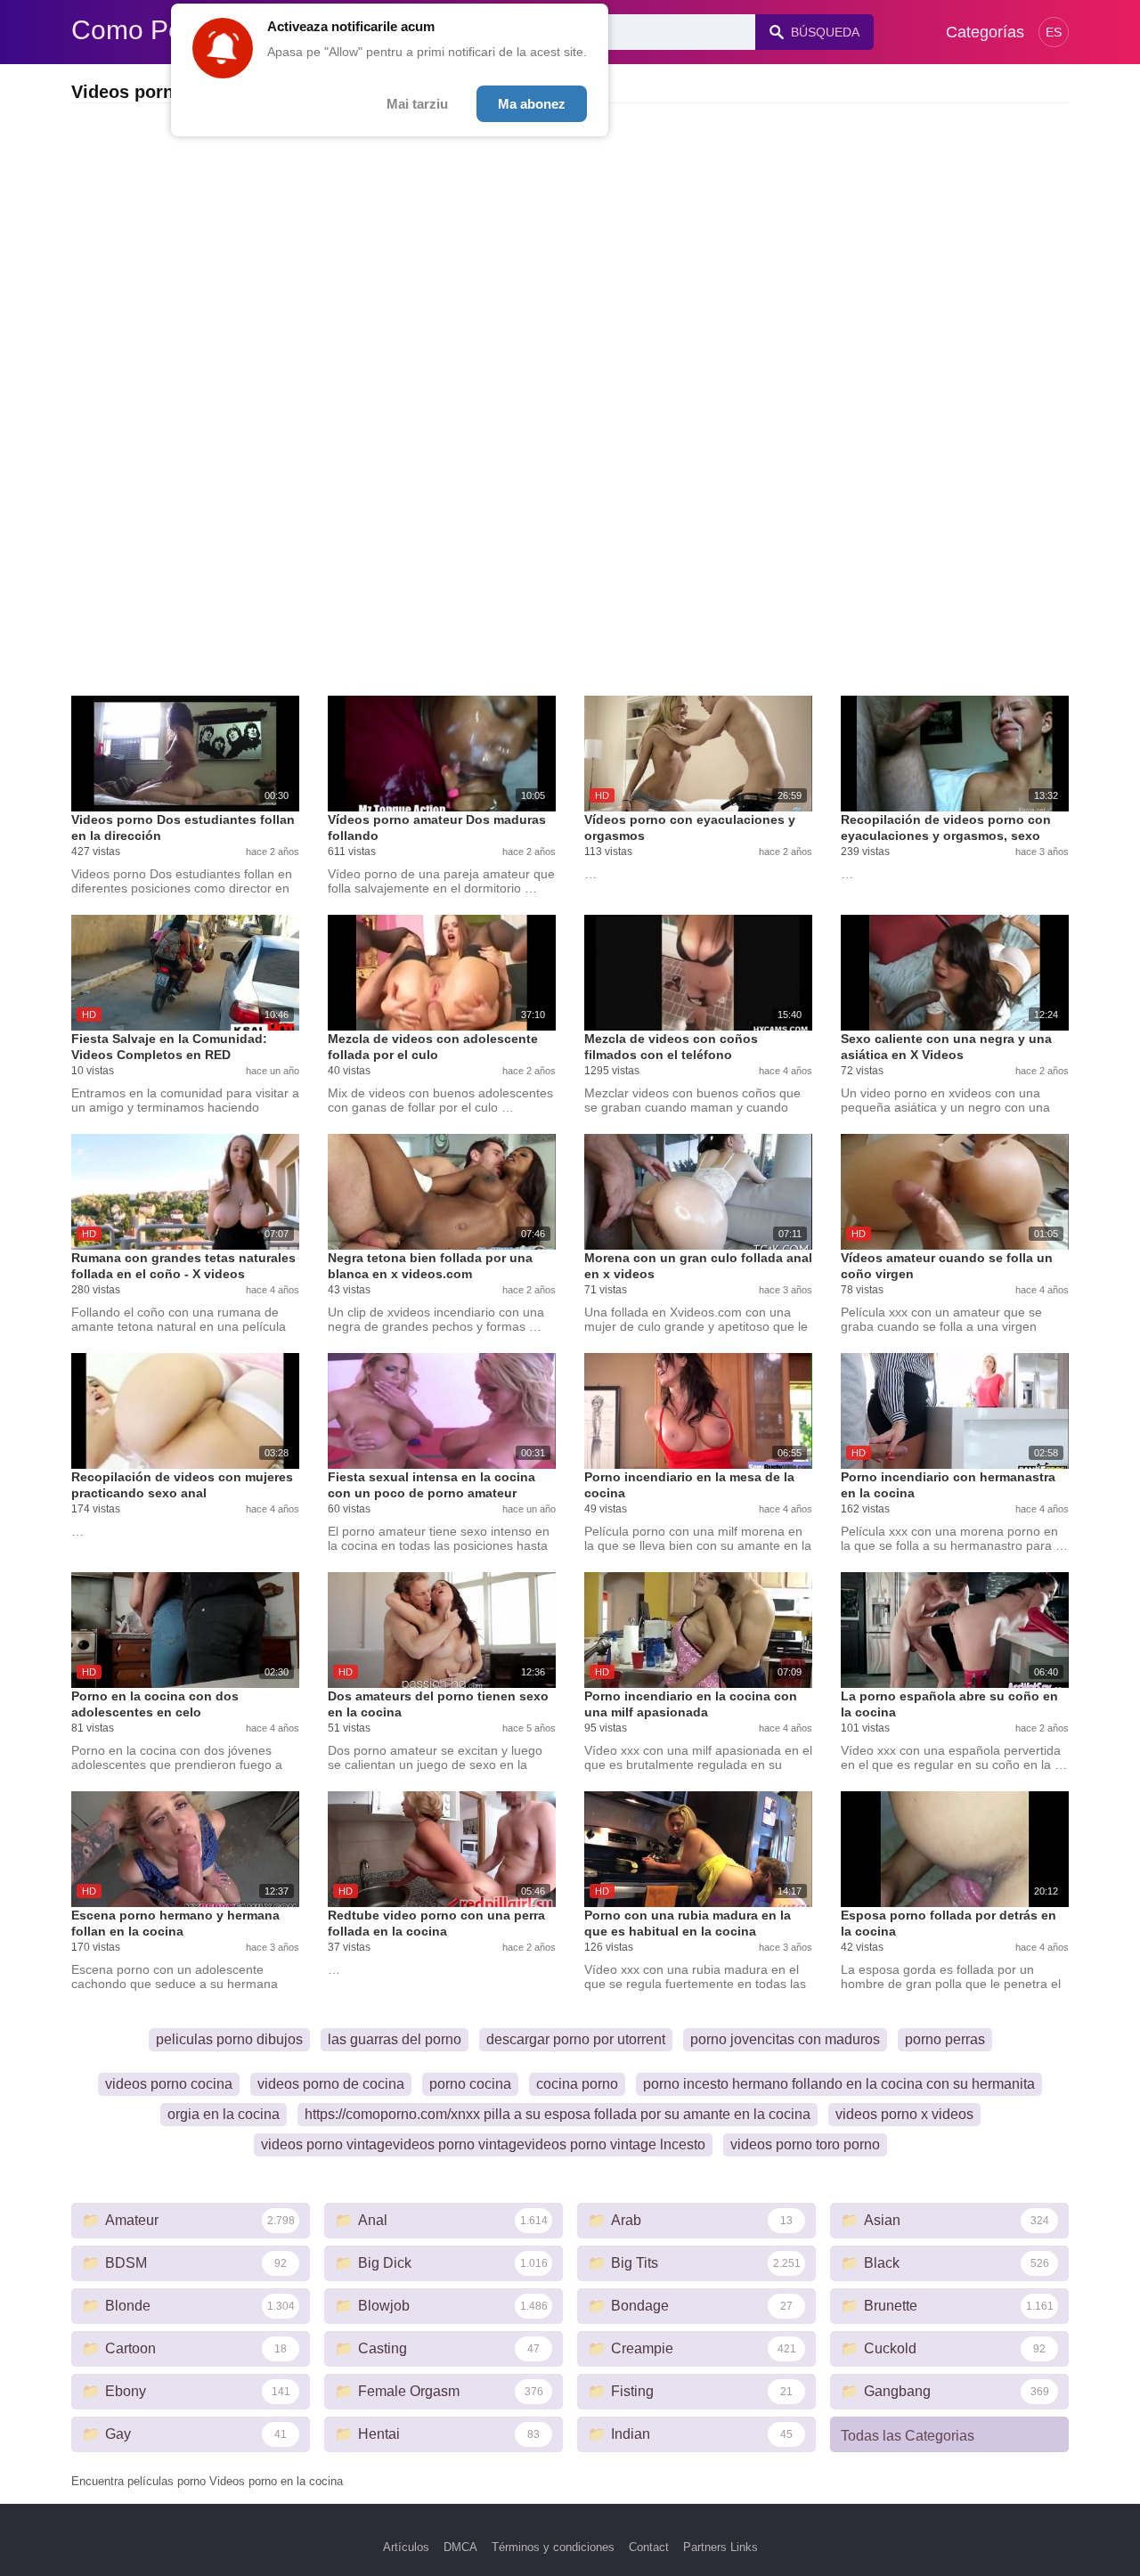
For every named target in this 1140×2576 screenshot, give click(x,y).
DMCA (460, 2547)
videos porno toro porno (805, 2144)
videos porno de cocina (331, 2084)
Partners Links (721, 2547)
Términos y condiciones (553, 2547)
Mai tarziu (417, 104)
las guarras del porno (395, 2039)
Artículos (406, 2547)
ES (1054, 32)
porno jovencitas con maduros (785, 2039)
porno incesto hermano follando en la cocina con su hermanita (839, 2084)
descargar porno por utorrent (576, 2039)
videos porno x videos (904, 2114)
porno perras (945, 2039)
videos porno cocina (169, 2084)
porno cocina (470, 2084)
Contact (649, 2547)
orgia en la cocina (224, 2114)
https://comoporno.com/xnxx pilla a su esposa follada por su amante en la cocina (558, 2114)
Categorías (985, 32)
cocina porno (577, 2084)
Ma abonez (532, 104)
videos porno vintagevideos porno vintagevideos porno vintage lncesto (483, 2144)
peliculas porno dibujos (229, 2039)
